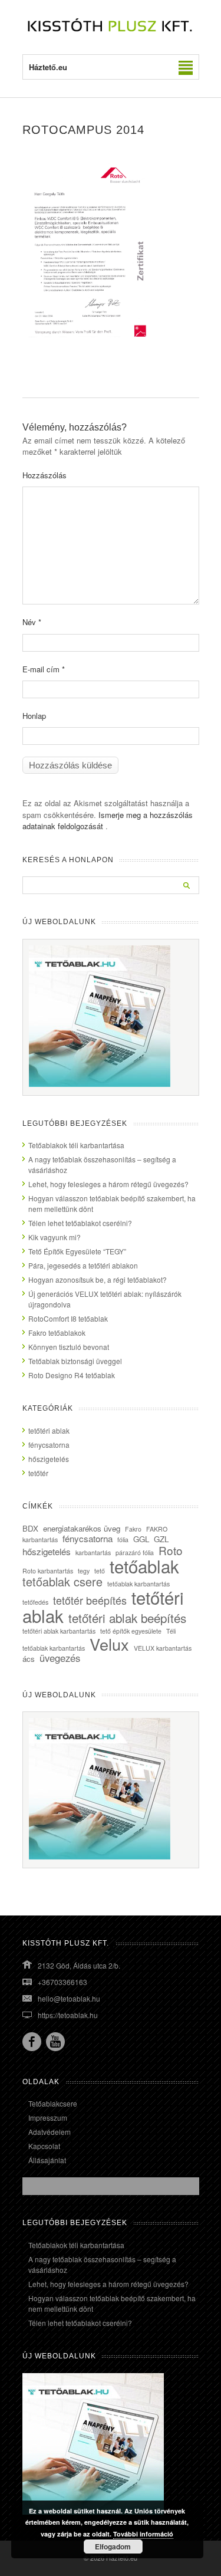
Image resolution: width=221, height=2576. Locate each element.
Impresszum (48, 2117)
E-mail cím (44, 669)
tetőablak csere (62, 1581)
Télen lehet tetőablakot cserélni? (80, 1223)
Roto (171, 1550)
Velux (109, 1644)
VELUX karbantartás (163, 1648)
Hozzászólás (44, 475)
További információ (143, 2534)
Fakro (133, 1529)
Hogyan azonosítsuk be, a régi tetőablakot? (98, 1279)
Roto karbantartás (48, 1571)
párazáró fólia (135, 1552)
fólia (123, 1540)
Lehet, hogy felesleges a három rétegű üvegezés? (108, 1184)
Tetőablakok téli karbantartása (76, 1145)
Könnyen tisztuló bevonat (69, 1347)
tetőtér (38, 1473)
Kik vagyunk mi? (55, 1237)
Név (32, 622)
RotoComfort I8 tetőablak (68, 1318)
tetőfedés (35, 1602)
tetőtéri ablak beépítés (127, 1618)
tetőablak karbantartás (138, 1584)
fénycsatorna (49, 1445)
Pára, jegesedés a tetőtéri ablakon (83, 1265)
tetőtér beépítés (90, 1600)
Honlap (34, 716)
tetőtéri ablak (49, 1430)
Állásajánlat (47, 2160)
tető (100, 1571)
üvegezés (60, 1658)
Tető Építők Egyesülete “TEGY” (77, 1251)
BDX (30, 1528)
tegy (84, 1571)
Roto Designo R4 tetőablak (72, 1375)
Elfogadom (113, 2547)
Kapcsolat (44, 2146)
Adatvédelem (50, 2132)
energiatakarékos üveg (82, 1528)
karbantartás (93, 1552)
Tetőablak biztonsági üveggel (75, 1361)
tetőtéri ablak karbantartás (59, 1631)
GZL (161, 1539)
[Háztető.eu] (111, 30)
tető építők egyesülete (131, 1631)
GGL (141, 1539)
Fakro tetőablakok (57, 1333)
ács (29, 1659)
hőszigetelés (49, 1459)
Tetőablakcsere (53, 2103)
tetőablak (144, 1566)
